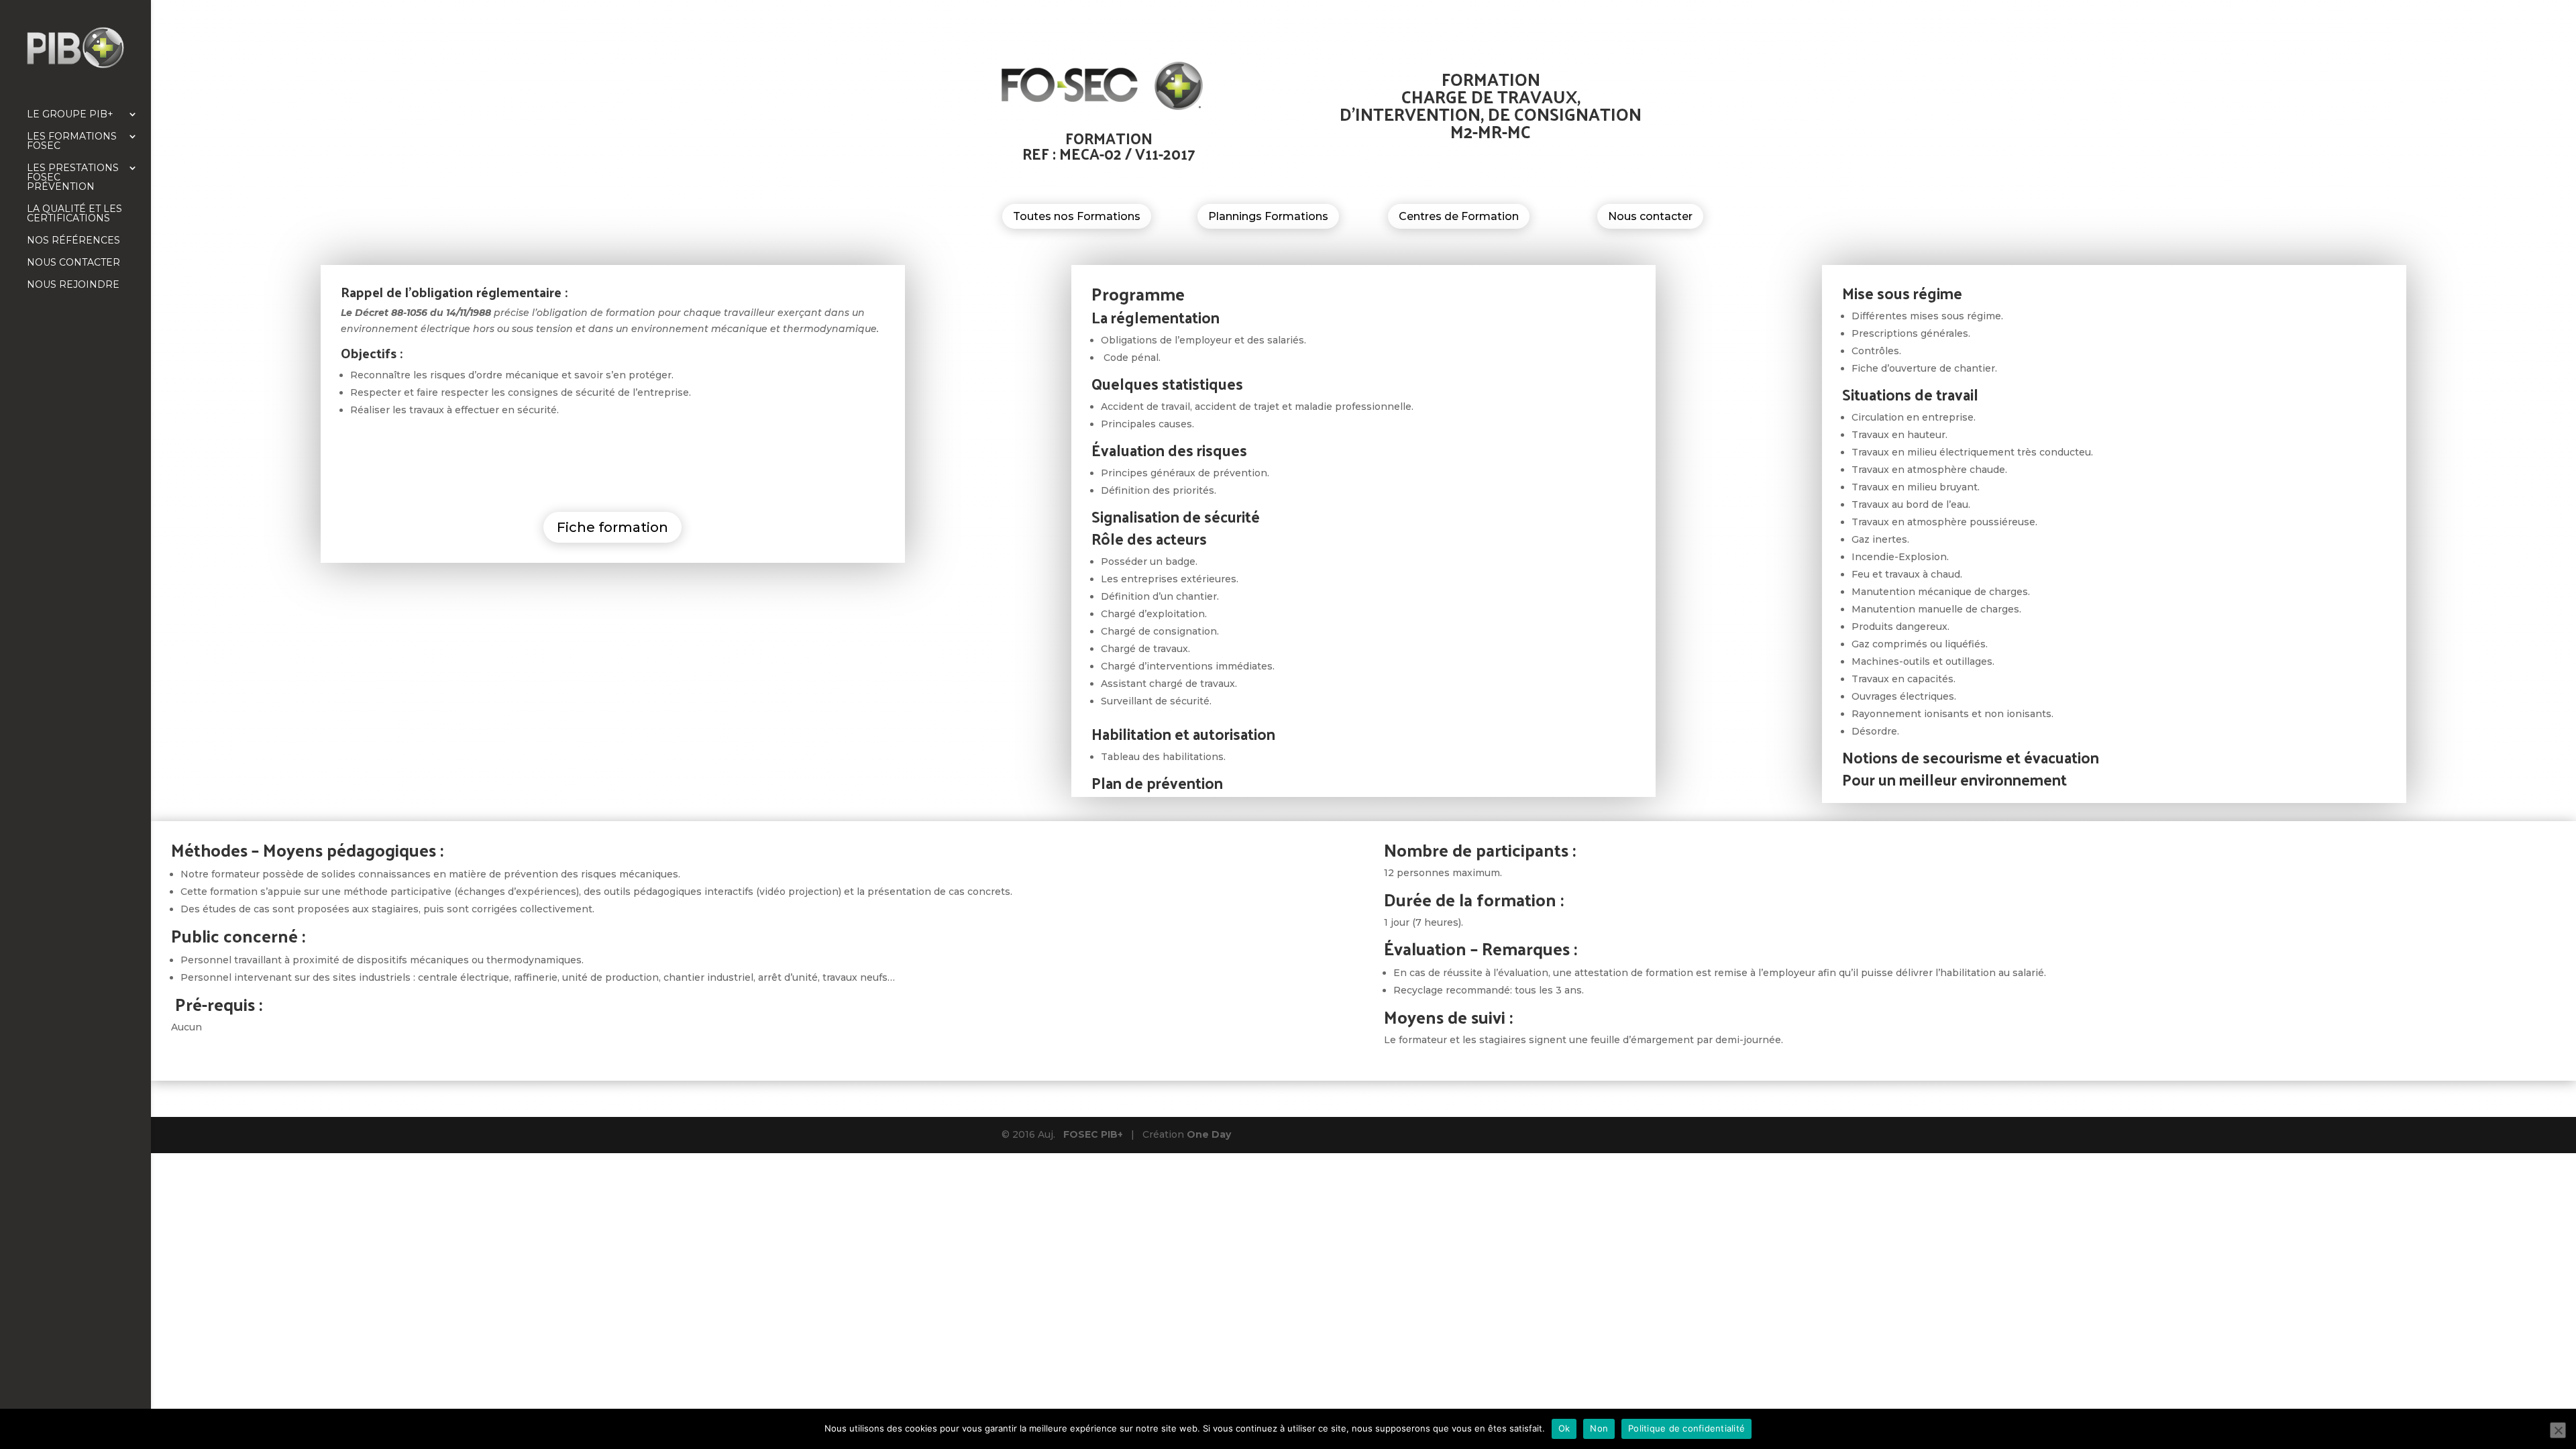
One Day (1209, 1134)
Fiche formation (612, 527)
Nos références (73, 241)
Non (1599, 1428)
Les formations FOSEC (72, 142)
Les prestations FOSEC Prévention (73, 178)
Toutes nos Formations (1077, 216)
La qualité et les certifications (74, 214)
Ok (1564, 1428)
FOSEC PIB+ (1093, 1134)
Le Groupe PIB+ (70, 115)
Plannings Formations (1268, 216)
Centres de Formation (1459, 216)
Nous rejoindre (73, 285)
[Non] (2558, 1430)
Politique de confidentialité (1686, 1428)
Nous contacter (73, 263)
